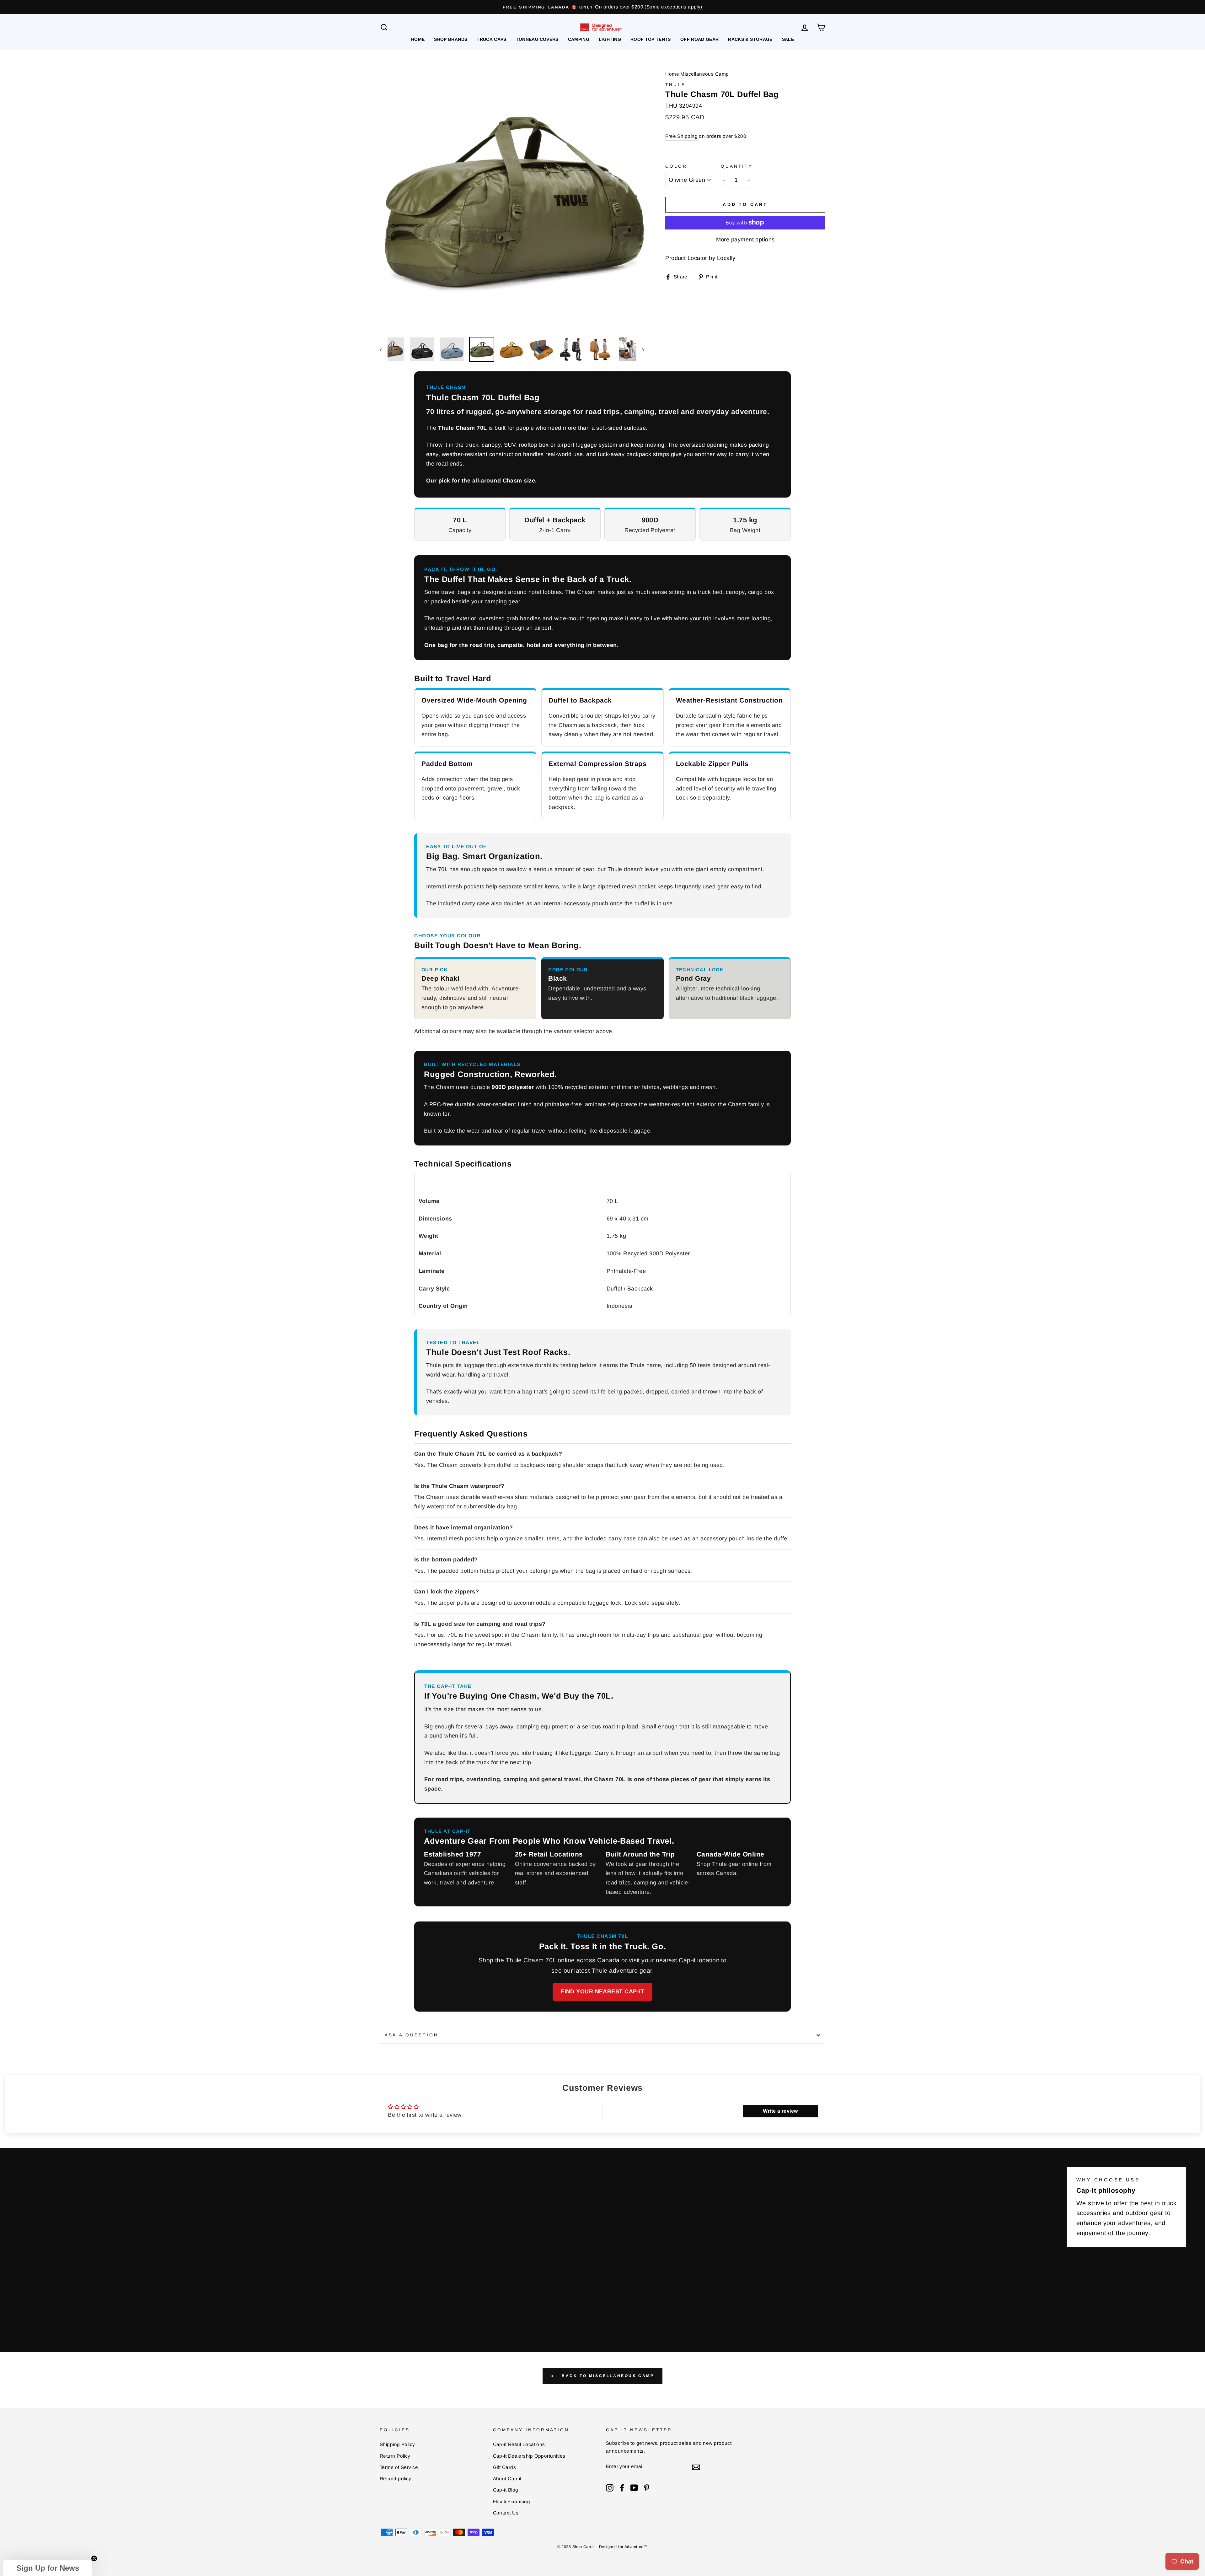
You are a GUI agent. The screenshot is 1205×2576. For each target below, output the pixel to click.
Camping (579, 39)
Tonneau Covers (537, 39)
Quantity (737, 166)
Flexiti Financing (512, 2501)
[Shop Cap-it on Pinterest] (646, 2488)
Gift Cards (505, 2467)
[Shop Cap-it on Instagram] (610, 2488)
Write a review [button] (780, 2111)
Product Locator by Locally (700, 258)
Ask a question (412, 2035)
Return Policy (395, 2456)
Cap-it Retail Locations (519, 2444)
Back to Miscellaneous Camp (607, 2376)
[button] (48, 2568)
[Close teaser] (94, 2558)
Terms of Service (399, 2467)
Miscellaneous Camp (704, 74)
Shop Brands (451, 39)
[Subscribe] (696, 2467)
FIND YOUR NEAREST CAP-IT (602, 1991)
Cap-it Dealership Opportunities (529, 2456)
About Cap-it (507, 2479)
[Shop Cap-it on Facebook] (622, 2488)
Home (418, 39)
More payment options (745, 240)
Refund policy (396, 2479)
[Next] (640, 349)
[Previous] (384, 349)
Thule (675, 85)
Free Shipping (681, 136)
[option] (602, 7)
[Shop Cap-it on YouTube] (634, 2488)
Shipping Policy (397, 2444)
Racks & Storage (750, 39)
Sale (788, 39)
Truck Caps (492, 39)
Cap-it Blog (506, 2490)
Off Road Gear (700, 39)
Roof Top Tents (651, 39)
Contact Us (506, 2513)
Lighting (610, 39)
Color (676, 166)
